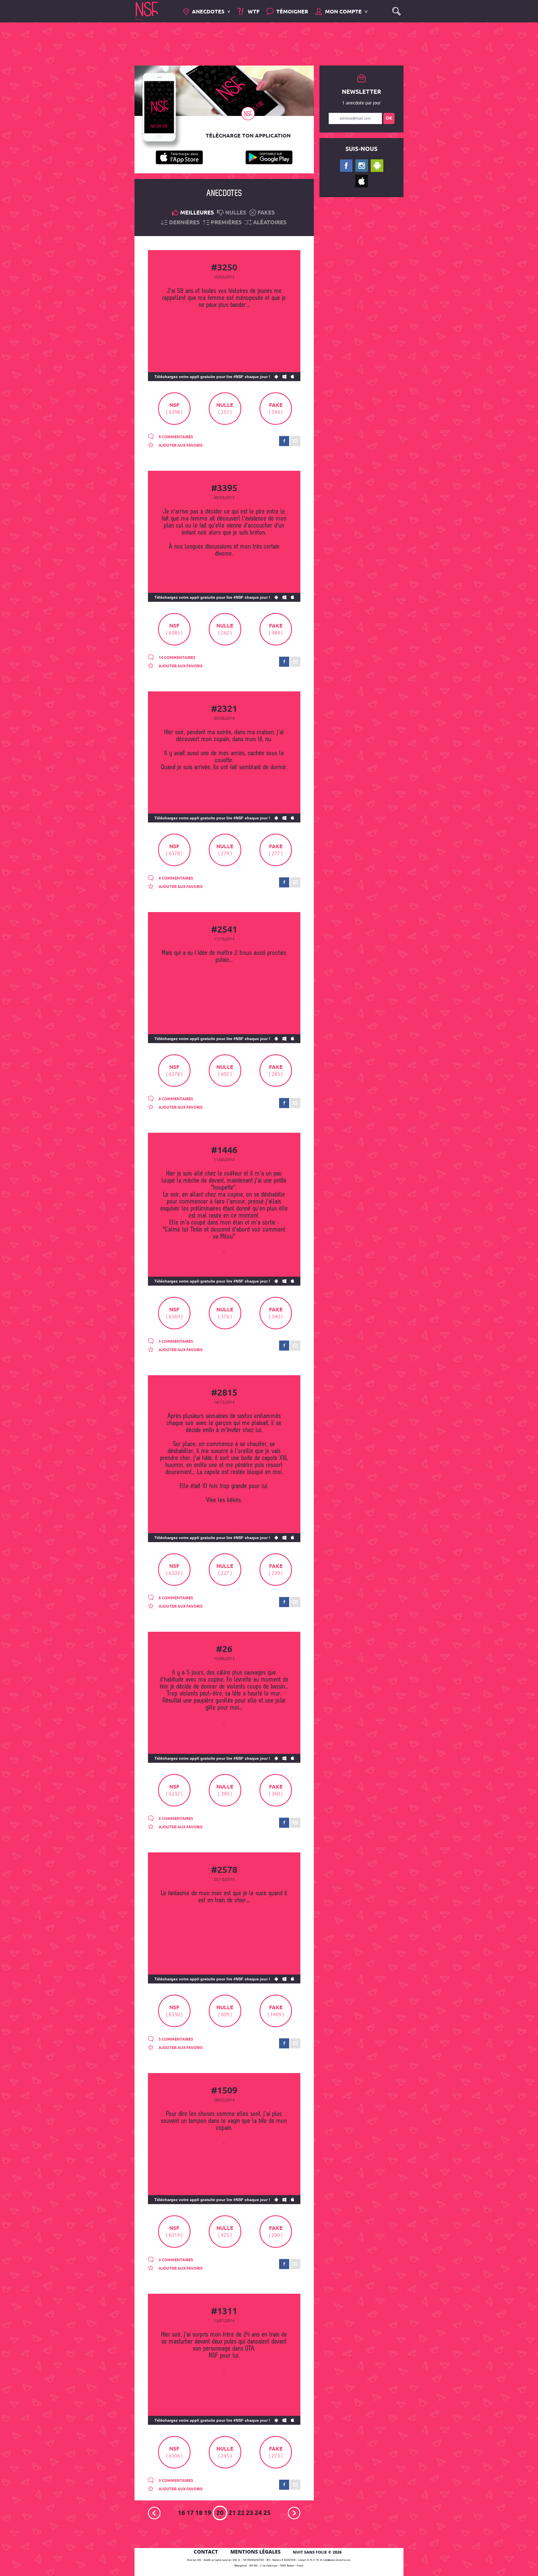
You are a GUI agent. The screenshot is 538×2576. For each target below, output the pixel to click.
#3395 (224, 489)
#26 (224, 1650)
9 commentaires (175, 437)
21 (232, 2513)
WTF (253, 12)
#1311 (224, 2312)
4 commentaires (175, 878)
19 (208, 2513)
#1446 (224, 1151)
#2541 (224, 930)
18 (199, 2513)
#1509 (224, 2091)
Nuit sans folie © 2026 (317, 2552)
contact (206, 2552)
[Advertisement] (265, 43)
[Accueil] (147, 11)
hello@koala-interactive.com (337, 2560)
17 (190, 2513)
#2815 (224, 1393)
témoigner (292, 12)
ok (389, 118)
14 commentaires (177, 658)
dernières (184, 223)
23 (250, 2513)
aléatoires (270, 223)
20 (220, 2513)
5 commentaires (175, 1342)
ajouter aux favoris (180, 446)
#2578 (224, 1870)
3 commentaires (175, 2260)
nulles (236, 213)
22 (241, 2513)
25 (267, 2513)
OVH (251, 2566)
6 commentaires (175, 1099)
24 (258, 2513)
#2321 (224, 709)
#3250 (224, 268)
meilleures (197, 213)
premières (226, 223)
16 (182, 2513)
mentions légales (255, 2552)
